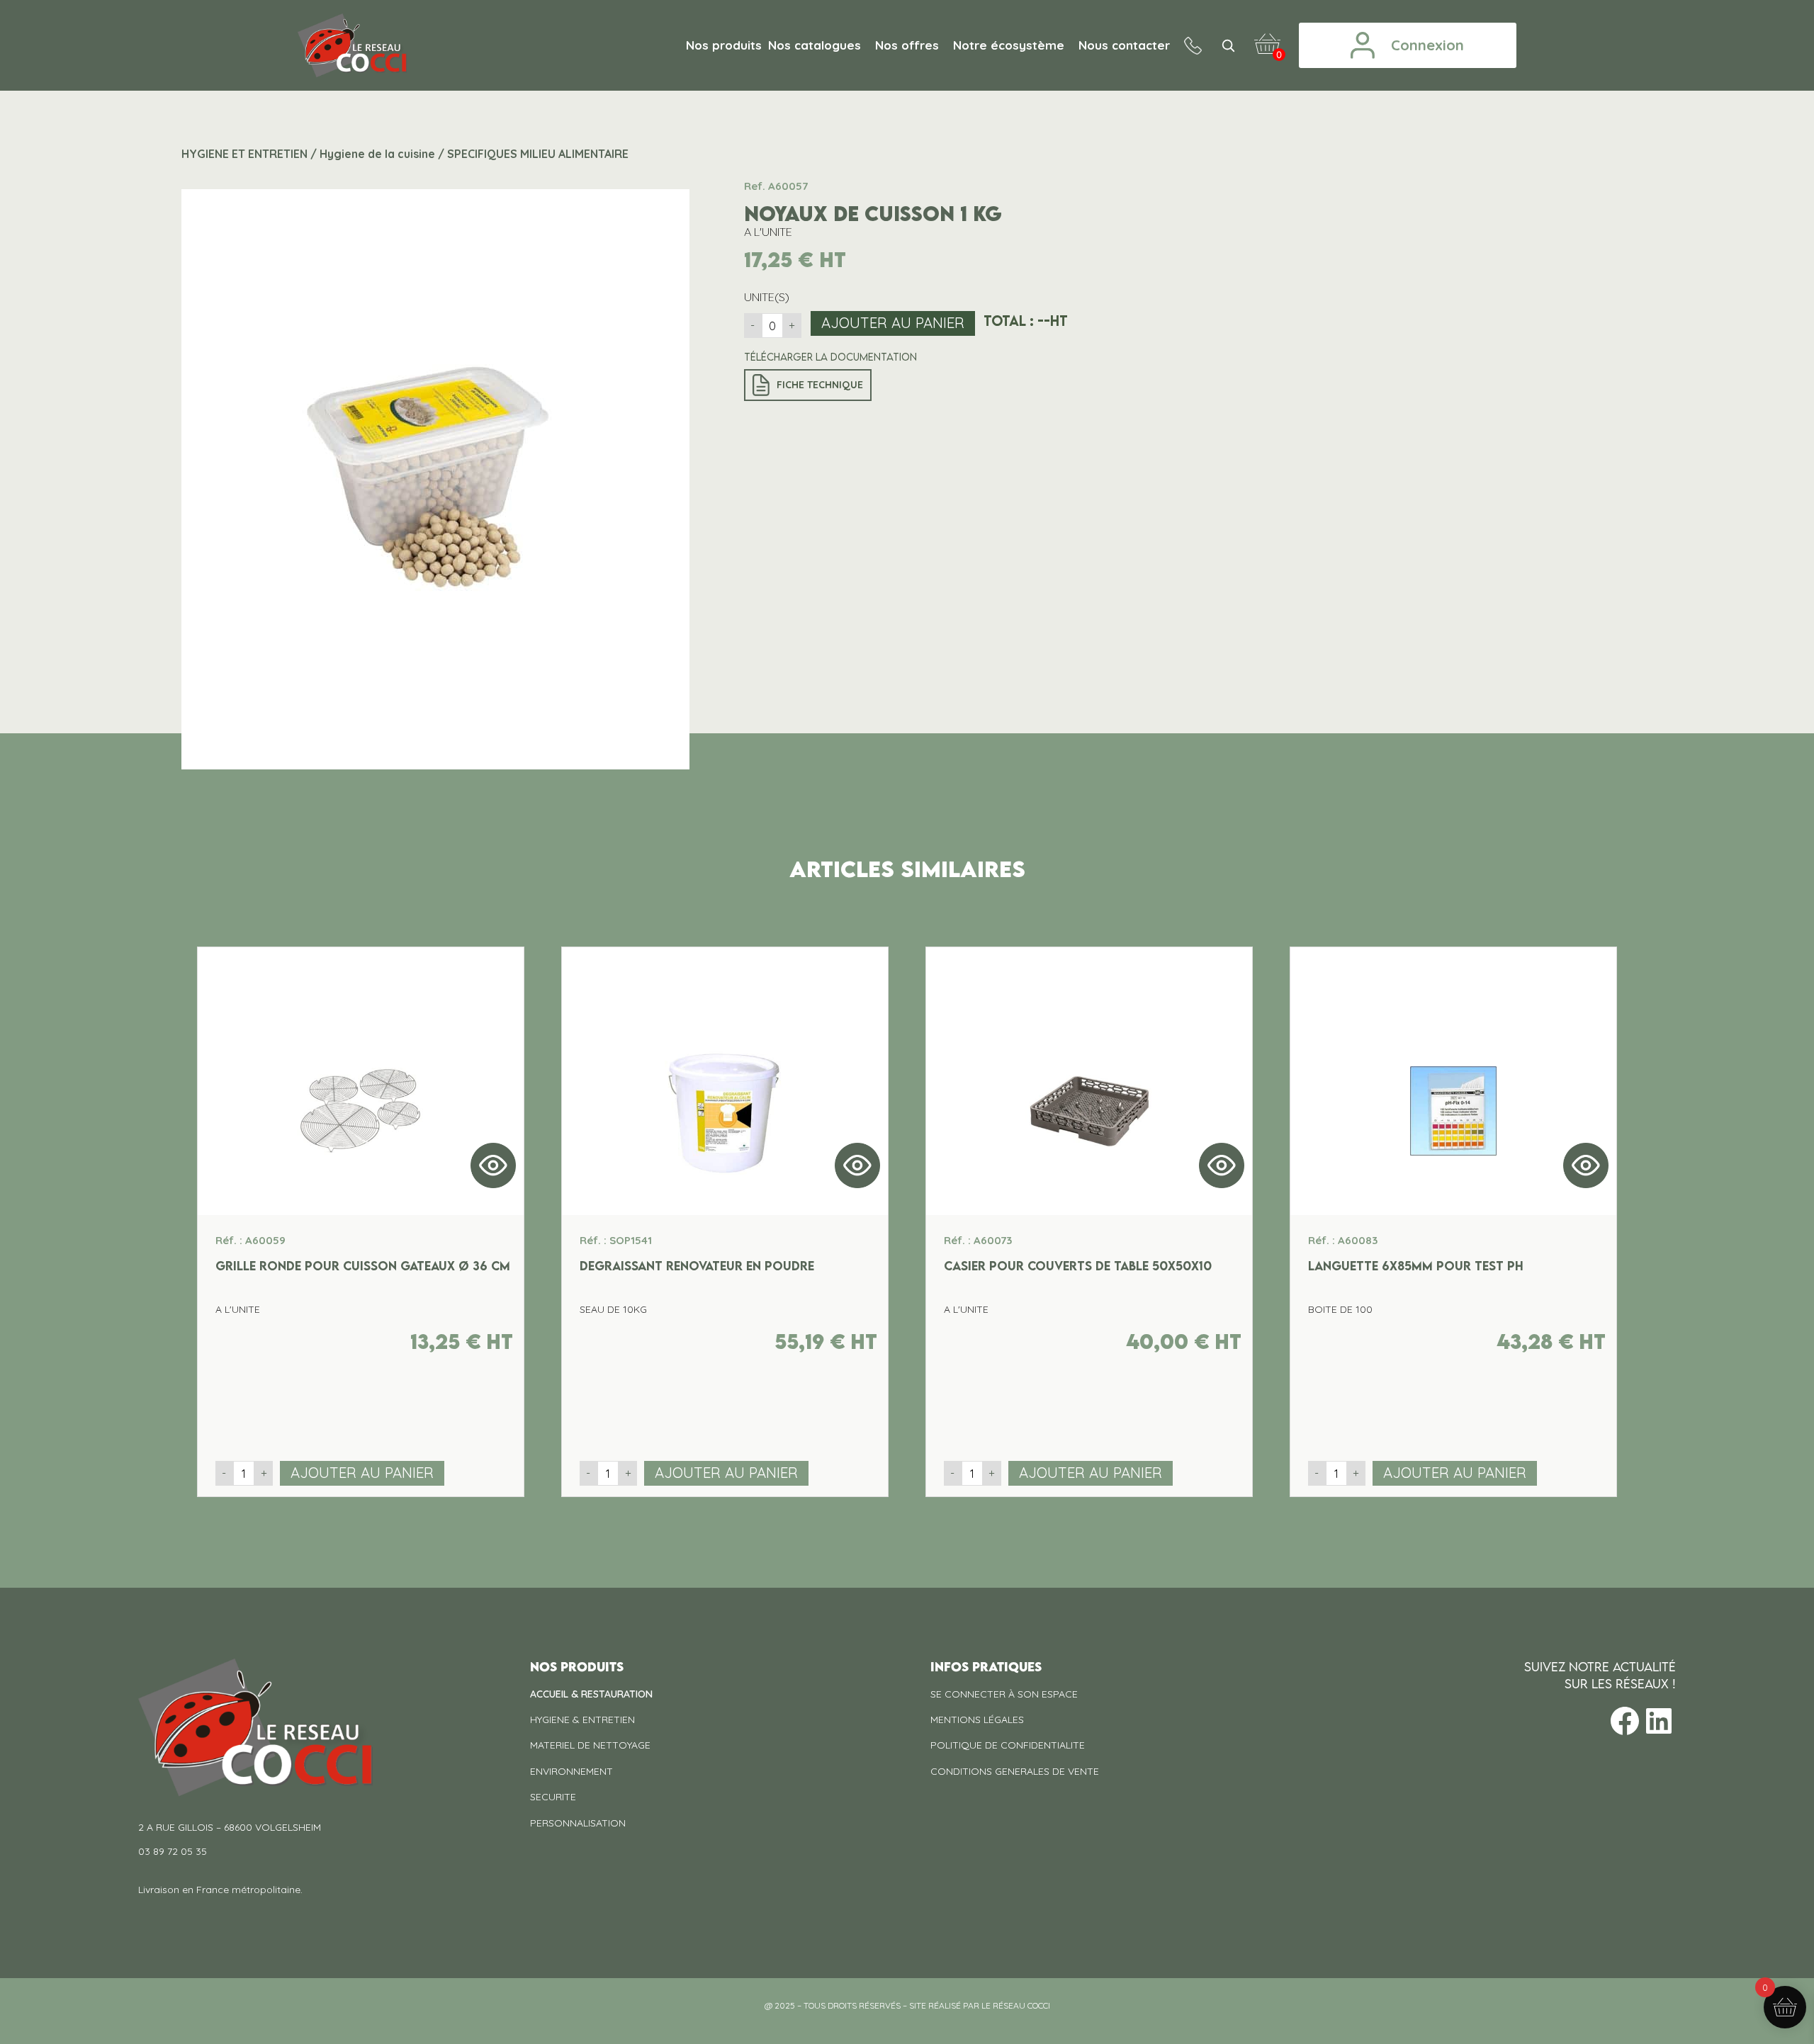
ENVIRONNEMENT (571, 1771)
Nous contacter (1124, 45)
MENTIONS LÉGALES (977, 1720)
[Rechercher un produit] (1228, 45)
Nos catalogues (815, 45)
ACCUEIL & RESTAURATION (591, 1694)
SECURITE (553, 1797)
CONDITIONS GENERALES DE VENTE (1015, 1771)
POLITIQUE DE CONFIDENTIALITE (1008, 1745)
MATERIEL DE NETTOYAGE (590, 1745)
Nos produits (724, 45)
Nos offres (907, 45)
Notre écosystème (1009, 45)
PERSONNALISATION (578, 1823)
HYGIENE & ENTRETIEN (582, 1720)
